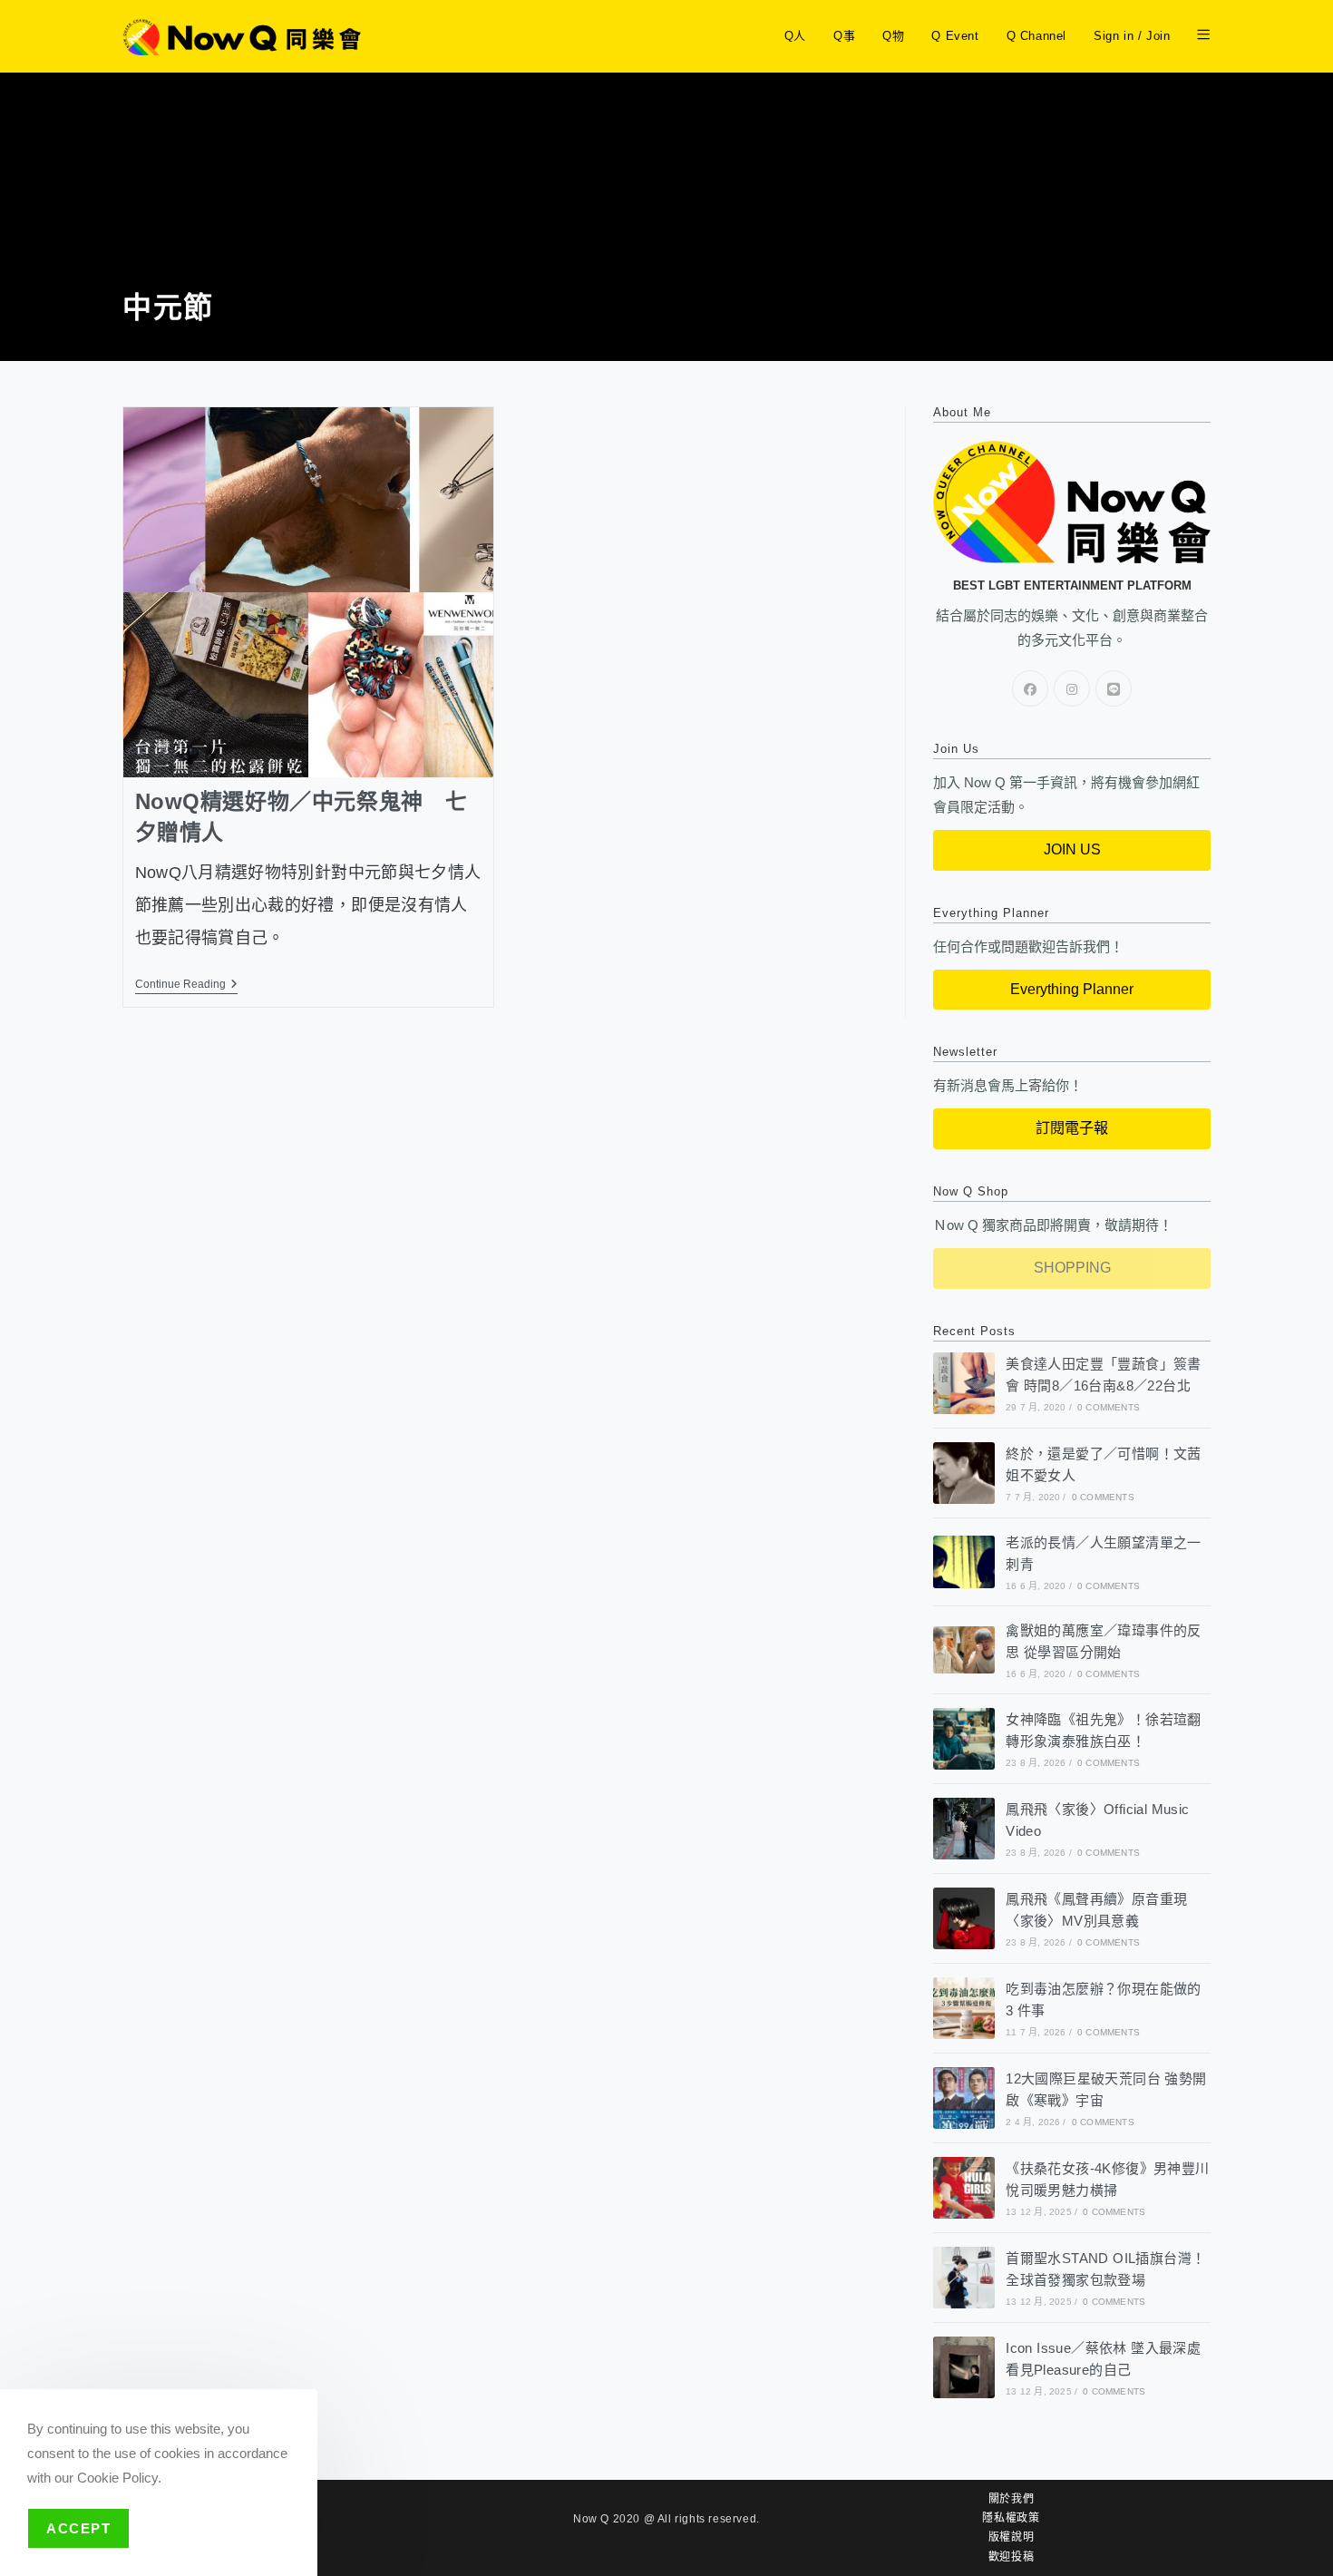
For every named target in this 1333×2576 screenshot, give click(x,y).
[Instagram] (1072, 688)
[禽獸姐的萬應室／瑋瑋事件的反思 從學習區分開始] (964, 1649)
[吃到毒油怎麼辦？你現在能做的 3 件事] (964, 2008)
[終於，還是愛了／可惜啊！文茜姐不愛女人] (964, 1473)
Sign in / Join (1132, 36)
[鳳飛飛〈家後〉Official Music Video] (964, 1829)
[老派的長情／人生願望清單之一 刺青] (964, 1561)
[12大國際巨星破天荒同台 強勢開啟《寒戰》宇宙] (964, 2098)
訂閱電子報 (1072, 1128)
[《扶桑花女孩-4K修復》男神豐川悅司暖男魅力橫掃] (964, 2188)
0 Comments (1109, 1407)
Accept (78, 2528)
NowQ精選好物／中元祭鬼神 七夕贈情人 (302, 817)
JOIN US (1072, 849)
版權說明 (1011, 2537)
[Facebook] (1030, 688)
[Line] (1114, 688)
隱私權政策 (1011, 2518)
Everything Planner (1072, 989)
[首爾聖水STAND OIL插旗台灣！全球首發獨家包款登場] (964, 2278)
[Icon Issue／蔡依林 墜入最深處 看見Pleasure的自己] (964, 2367)
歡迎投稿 (1011, 2557)
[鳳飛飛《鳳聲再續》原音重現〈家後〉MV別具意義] (964, 1918)
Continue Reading (186, 984)
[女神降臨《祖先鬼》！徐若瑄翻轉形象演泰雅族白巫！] (964, 1739)
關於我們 (1011, 2499)
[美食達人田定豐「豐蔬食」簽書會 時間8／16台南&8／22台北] (964, 1383)
